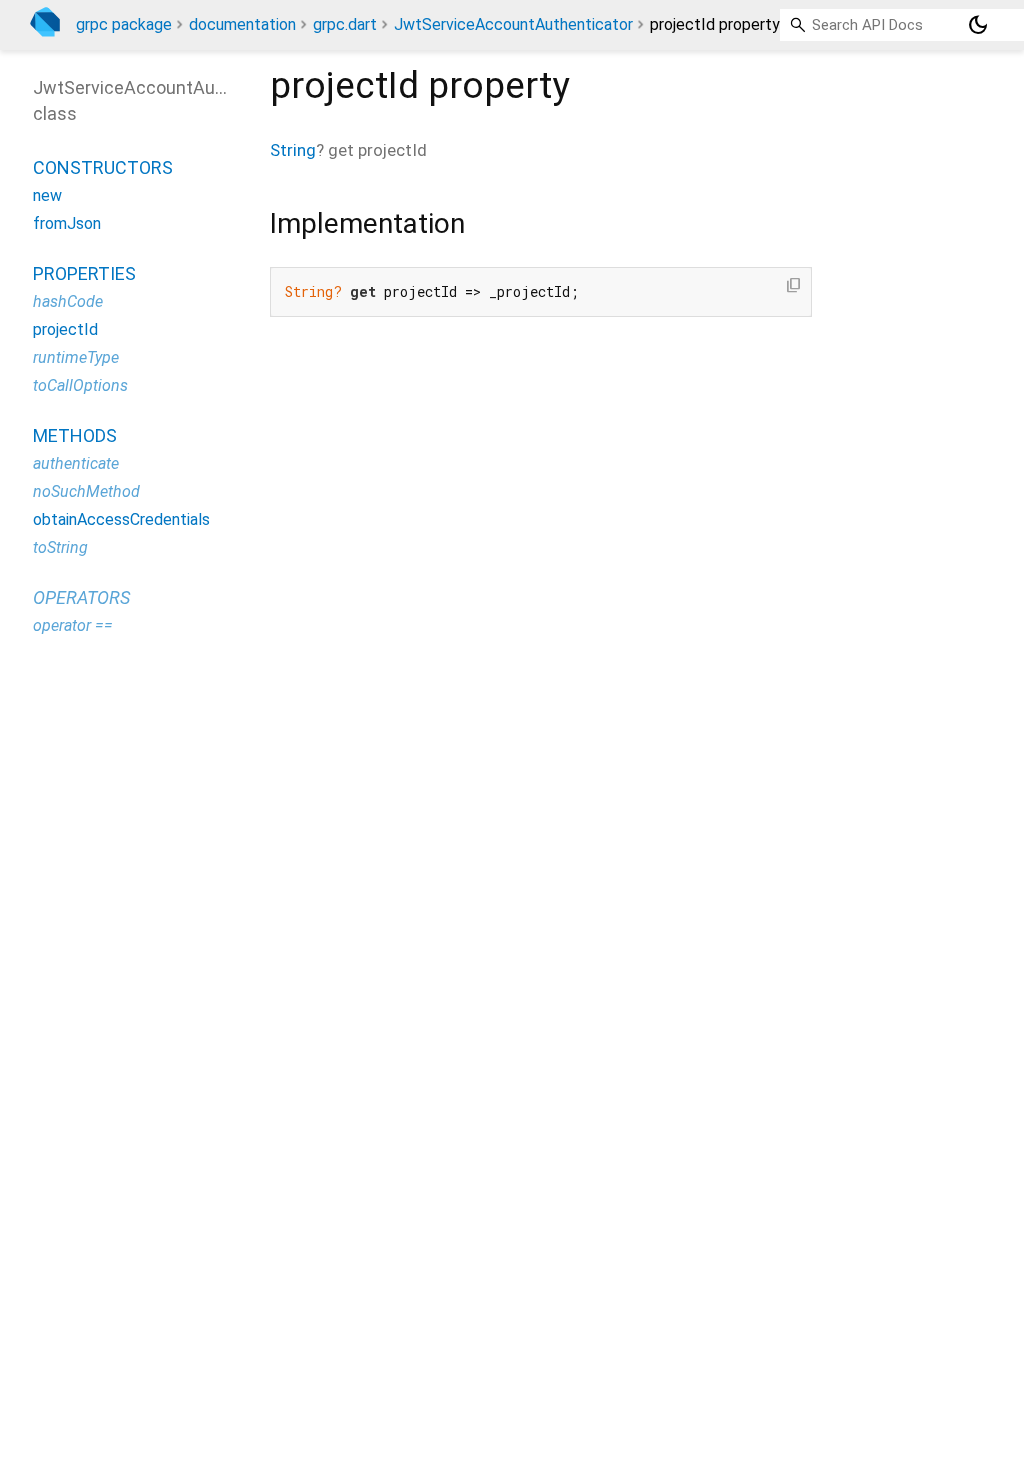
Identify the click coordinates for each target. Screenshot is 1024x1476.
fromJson (67, 223)
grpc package (124, 24)
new (47, 195)
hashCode (68, 301)
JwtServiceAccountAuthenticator (513, 24)
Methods (75, 435)
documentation (242, 24)
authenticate (76, 463)
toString (60, 547)
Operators (81, 597)
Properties (84, 273)
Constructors (103, 167)
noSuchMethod (86, 491)
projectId (65, 329)
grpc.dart (345, 24)
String (293, 150)
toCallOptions (80, 385)
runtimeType (76, 357)
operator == (73, 625)
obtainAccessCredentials (121, 519)
